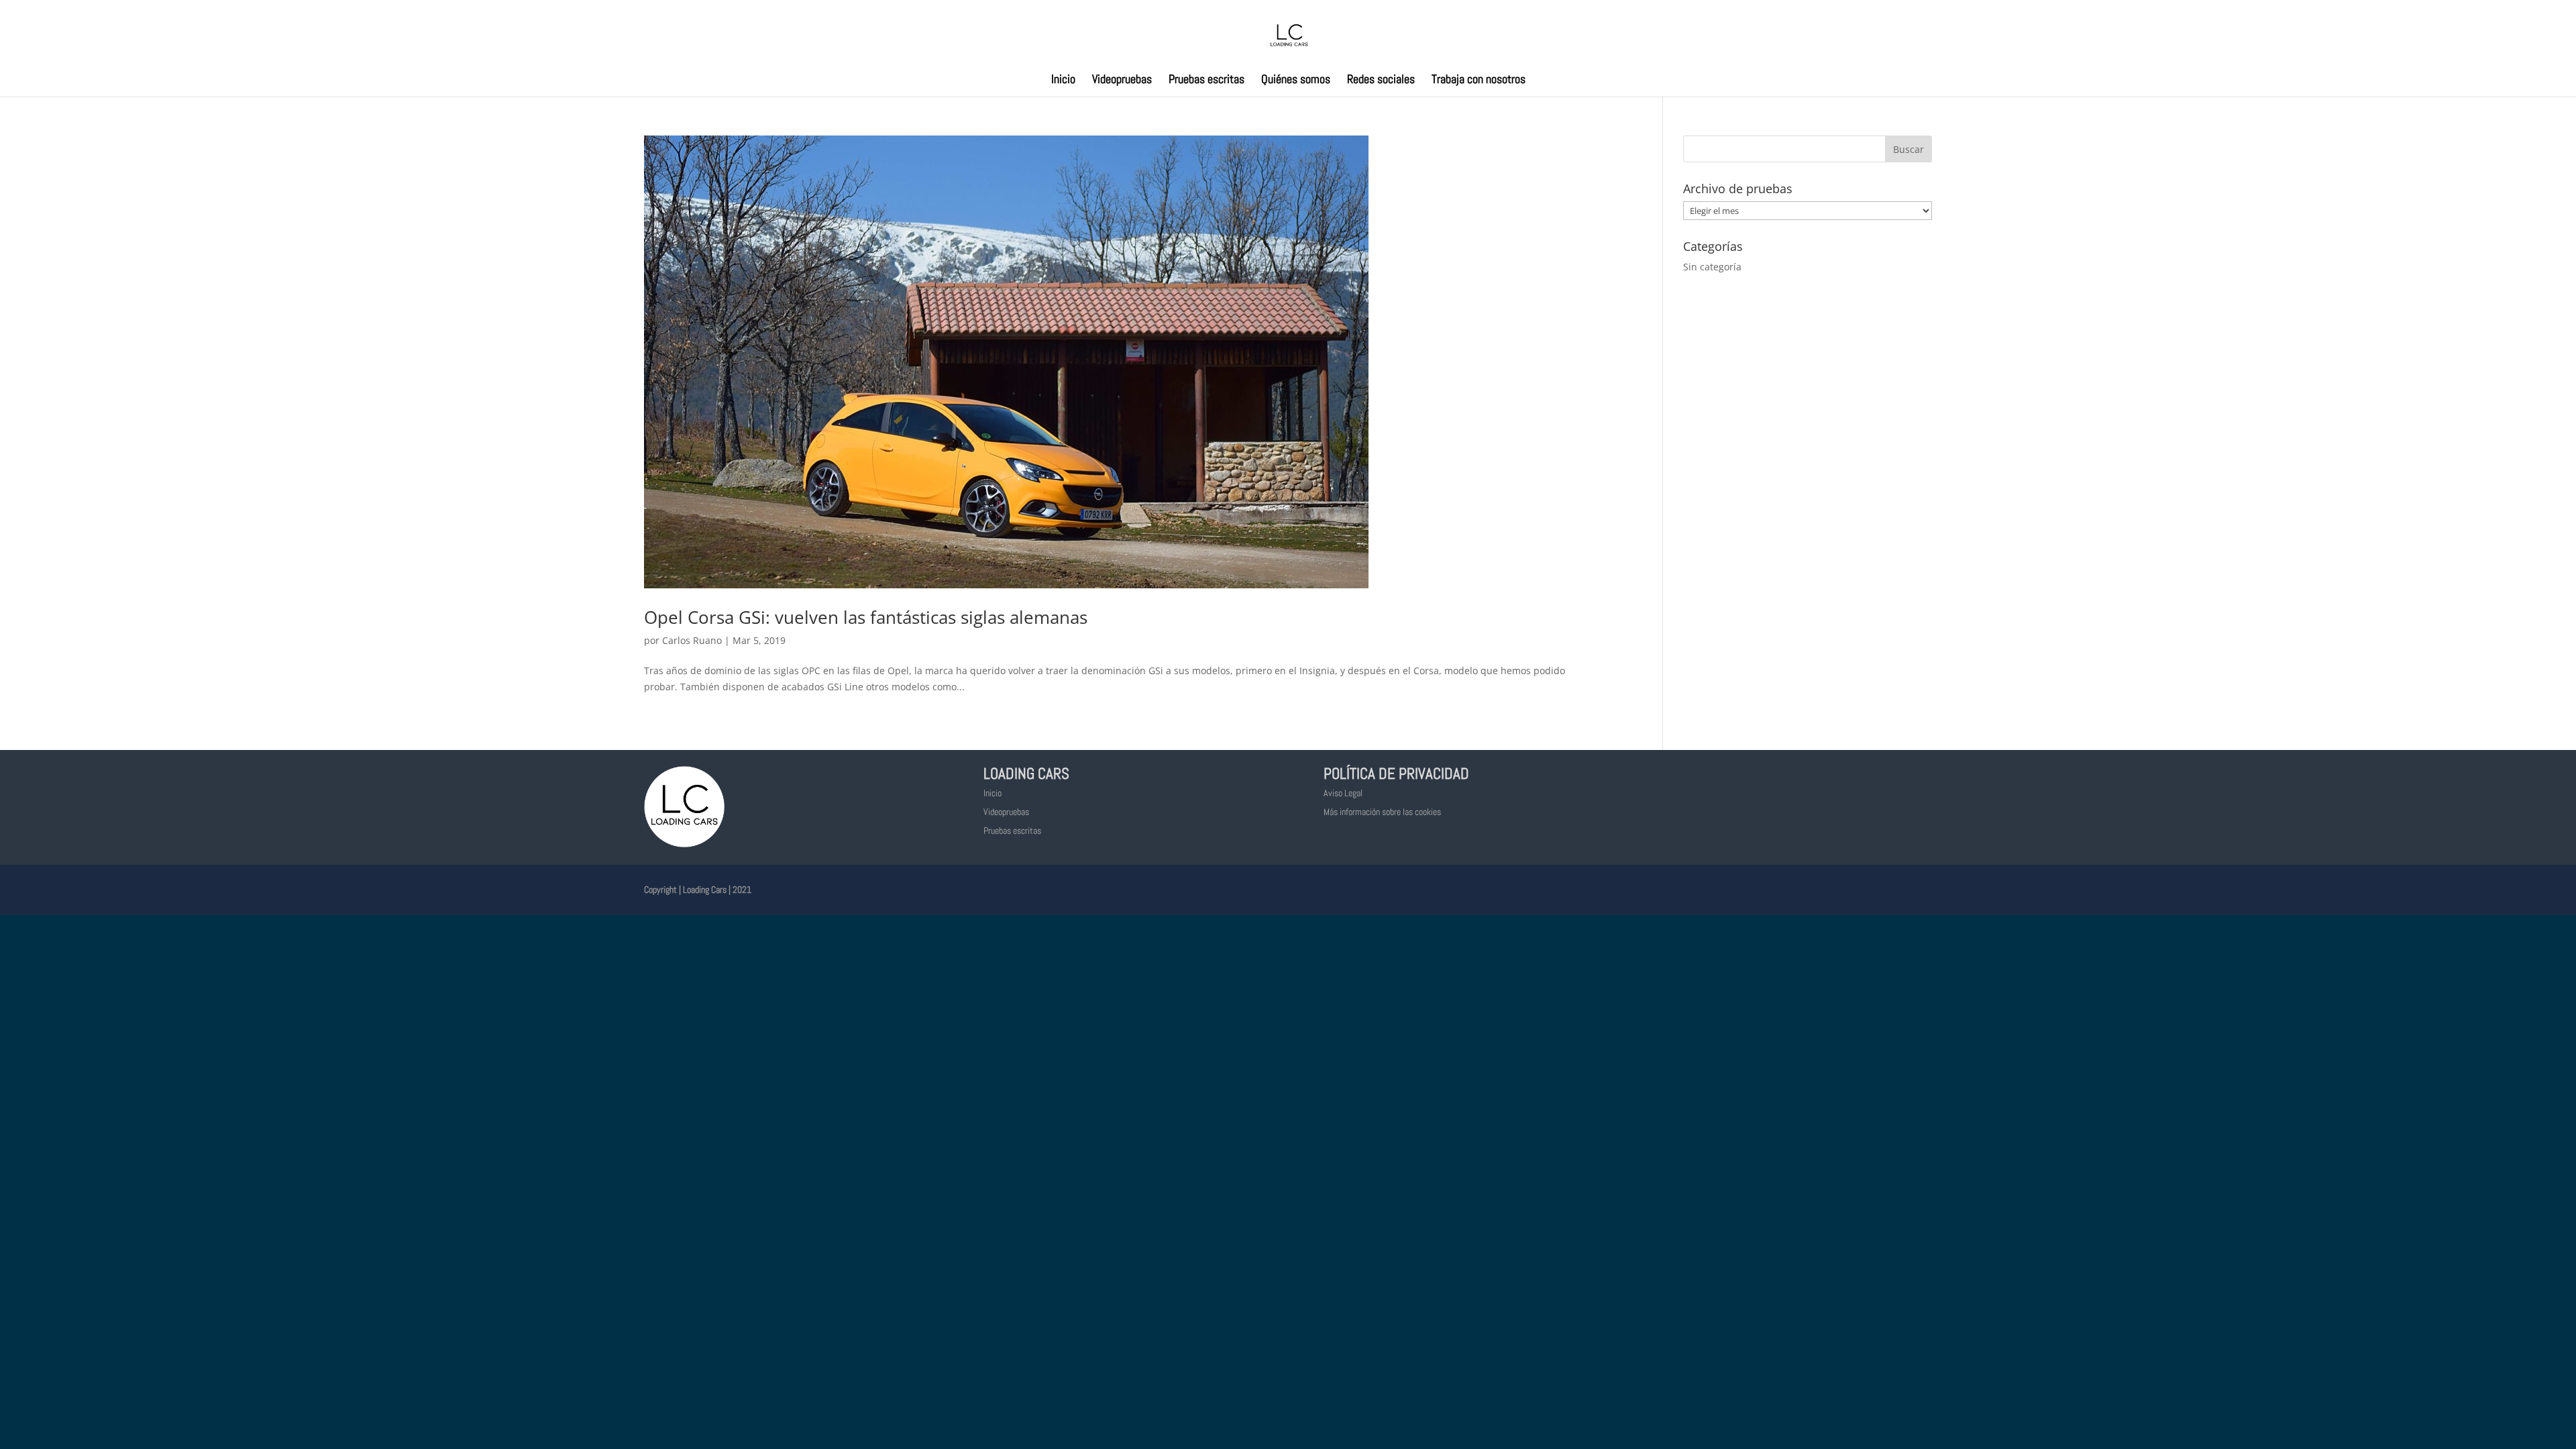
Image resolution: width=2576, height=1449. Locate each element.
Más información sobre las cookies (1382, 812)
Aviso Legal (1343, 793)
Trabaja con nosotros (1479, 80)
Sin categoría (1712, 267)
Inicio (1063, 80)
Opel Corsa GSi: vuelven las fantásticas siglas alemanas (866, 617)
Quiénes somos (1296, 80)
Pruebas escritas (1206, 80)
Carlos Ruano (692, 640)
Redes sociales (1381, 80)
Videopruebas (1122, 80)
